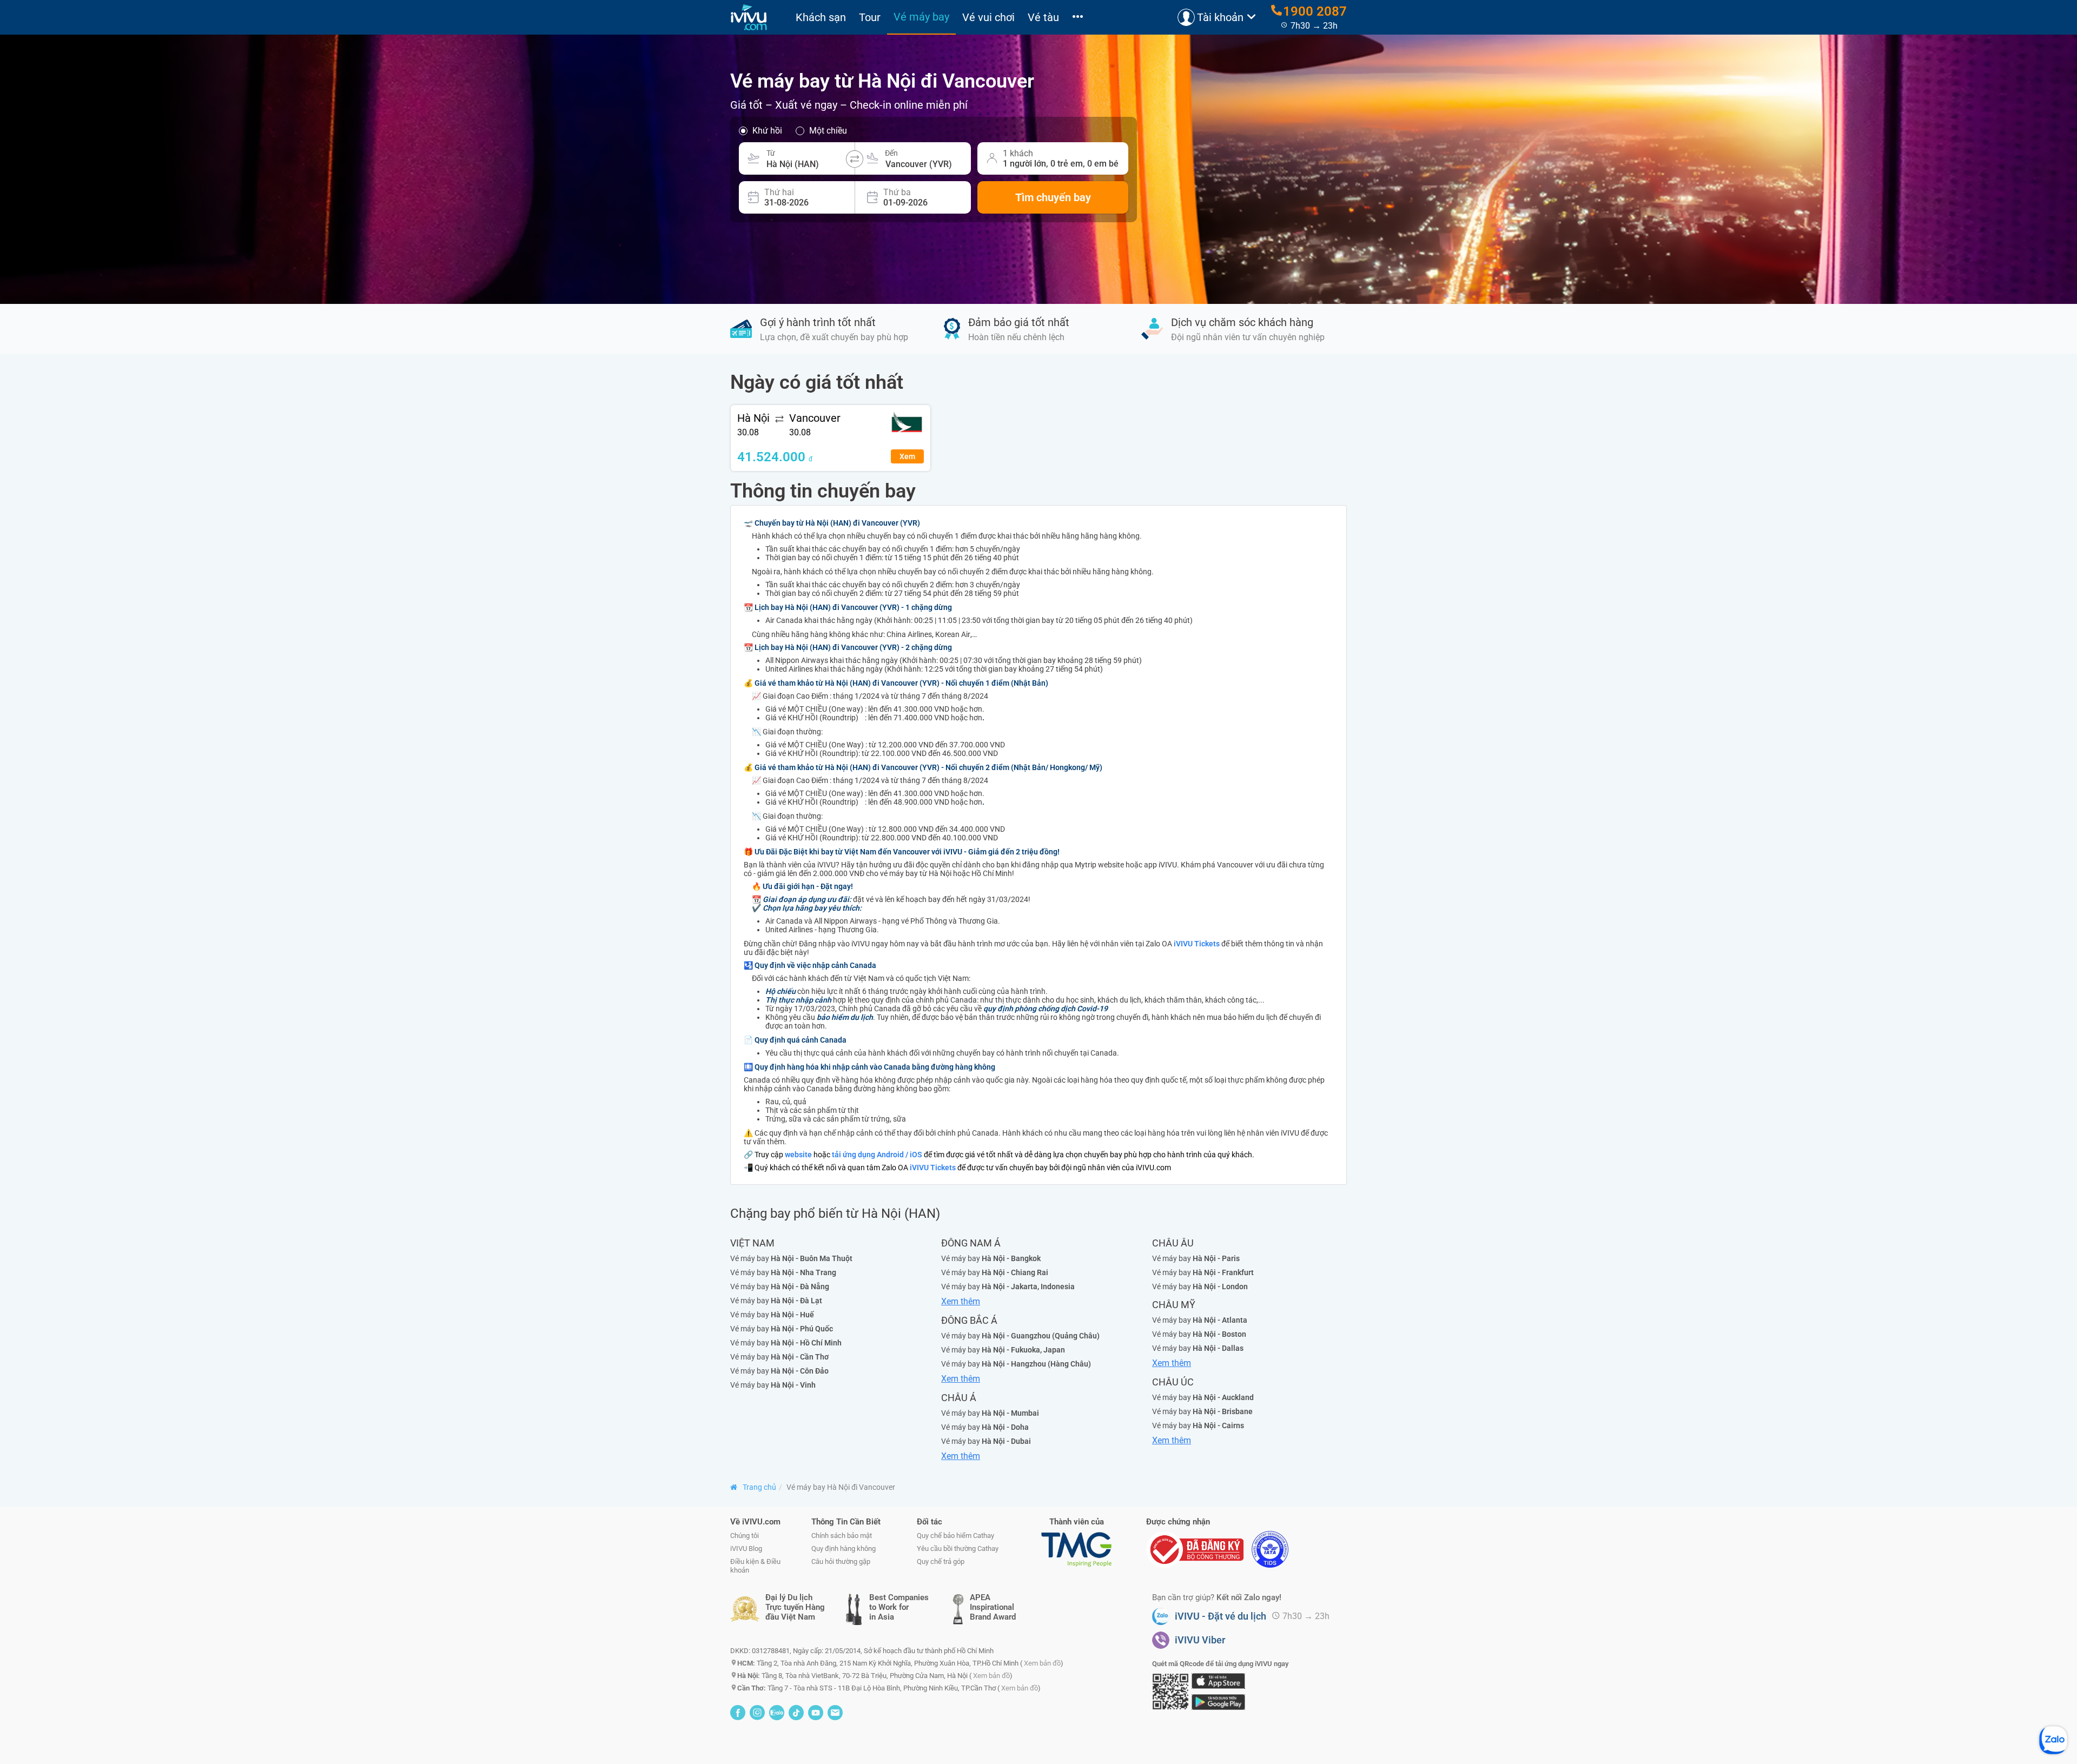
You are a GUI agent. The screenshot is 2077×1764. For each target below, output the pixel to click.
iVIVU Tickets (1197, 944)
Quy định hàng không (844, 1549)
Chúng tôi (745, 1536)
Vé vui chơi (988, 17)
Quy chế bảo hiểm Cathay (955, 1536)
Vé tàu (1043, 17)
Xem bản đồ (1042, 1663)
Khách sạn (821, 17)
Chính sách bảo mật (842, 1536)
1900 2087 (1315, 11)
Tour (870, 17)
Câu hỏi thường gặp (841, 1561)
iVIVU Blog (746, 1549)
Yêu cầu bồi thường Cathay (958, 1549)
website (798, 1155)
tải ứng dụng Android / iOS (877, 1155)
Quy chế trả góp (941, 1561)
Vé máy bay (921, 17)
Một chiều (828, 131)
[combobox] (807, 158)
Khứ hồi (767, 131)
